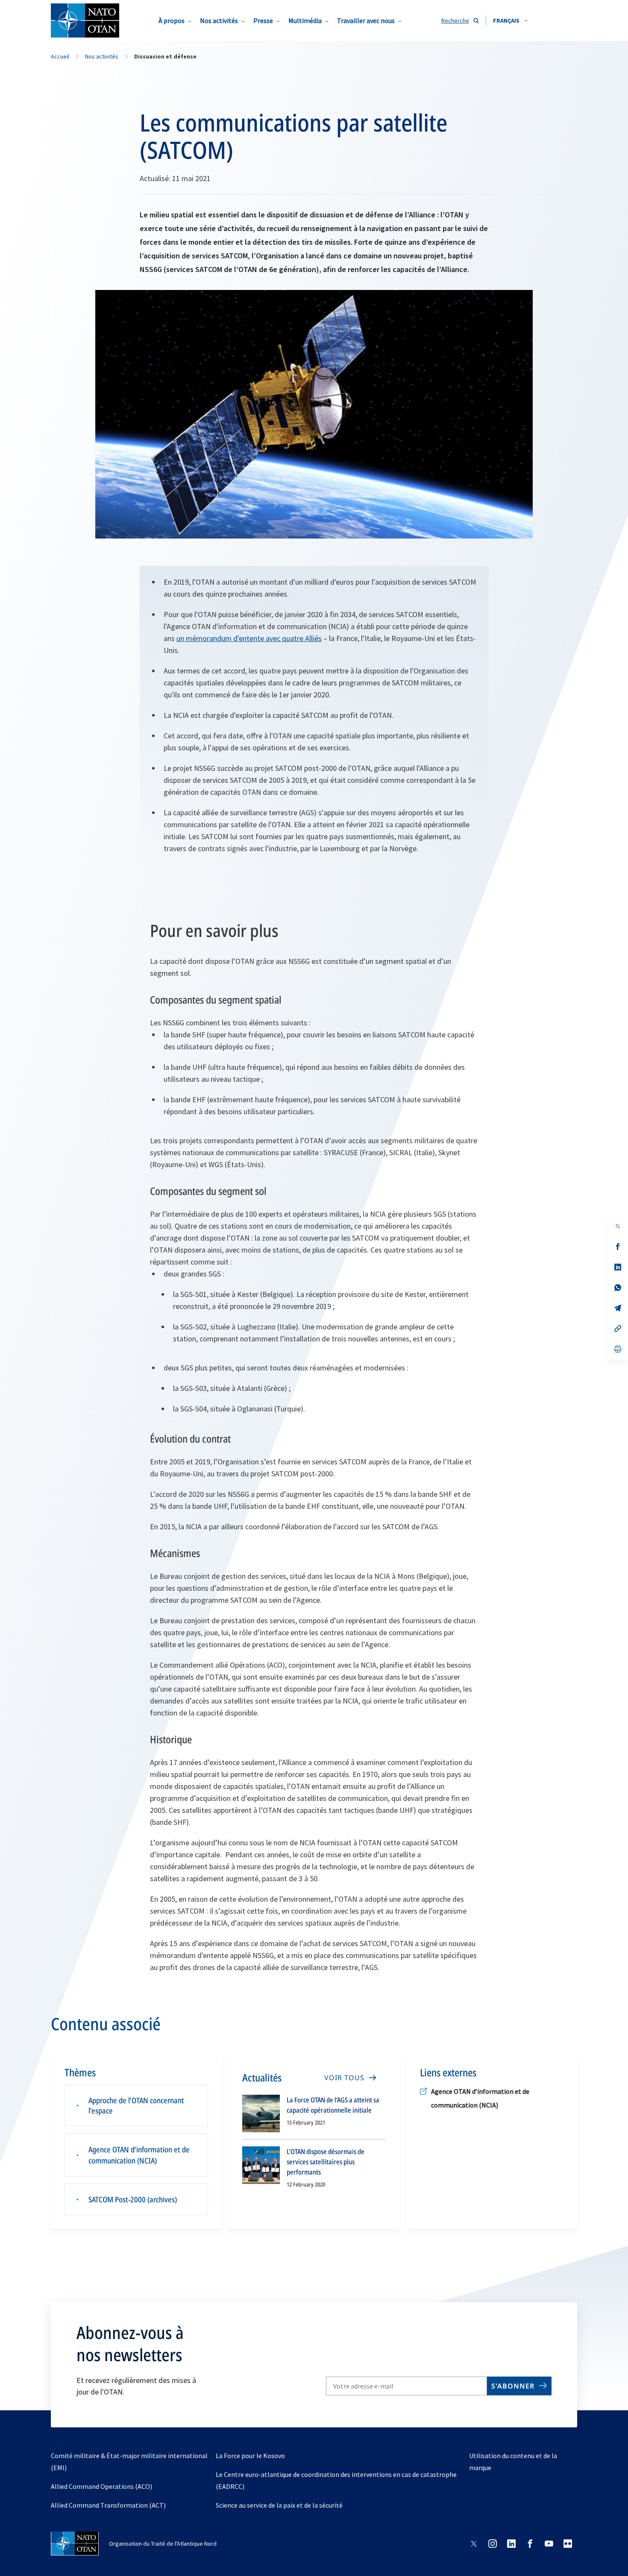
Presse (263, 20)
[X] (618, 1226)
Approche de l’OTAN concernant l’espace (136, 2105)
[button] (510, 20)
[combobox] (510, 20)
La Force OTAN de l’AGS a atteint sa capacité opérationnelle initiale (333, 2105)
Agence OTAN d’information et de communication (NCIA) (139, 2155)
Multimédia (305, 20)
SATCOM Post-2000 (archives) (133, 2199)
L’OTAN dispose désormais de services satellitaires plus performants (326, 2162)
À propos (172, 20)
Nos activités (219, 20)
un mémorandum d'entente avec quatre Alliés (249, 638)
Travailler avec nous (366, 20)
